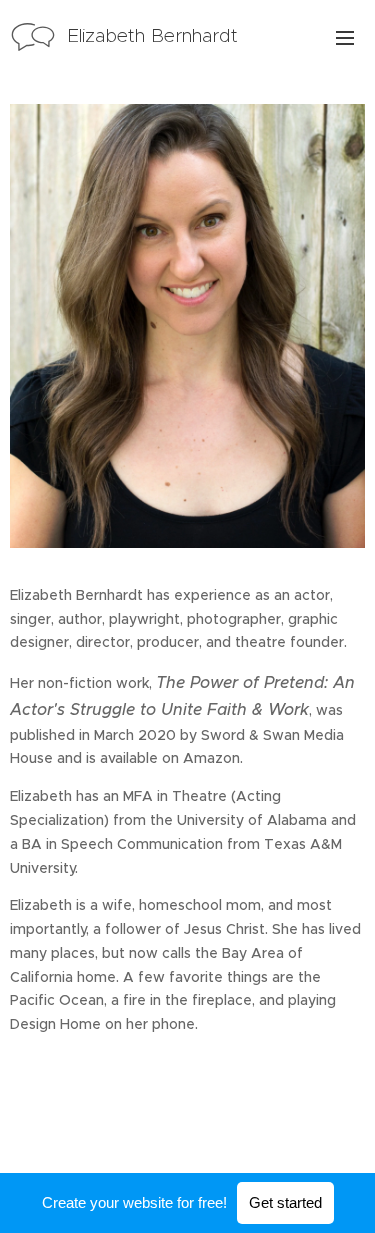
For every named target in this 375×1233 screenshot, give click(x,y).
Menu (345, 37)
